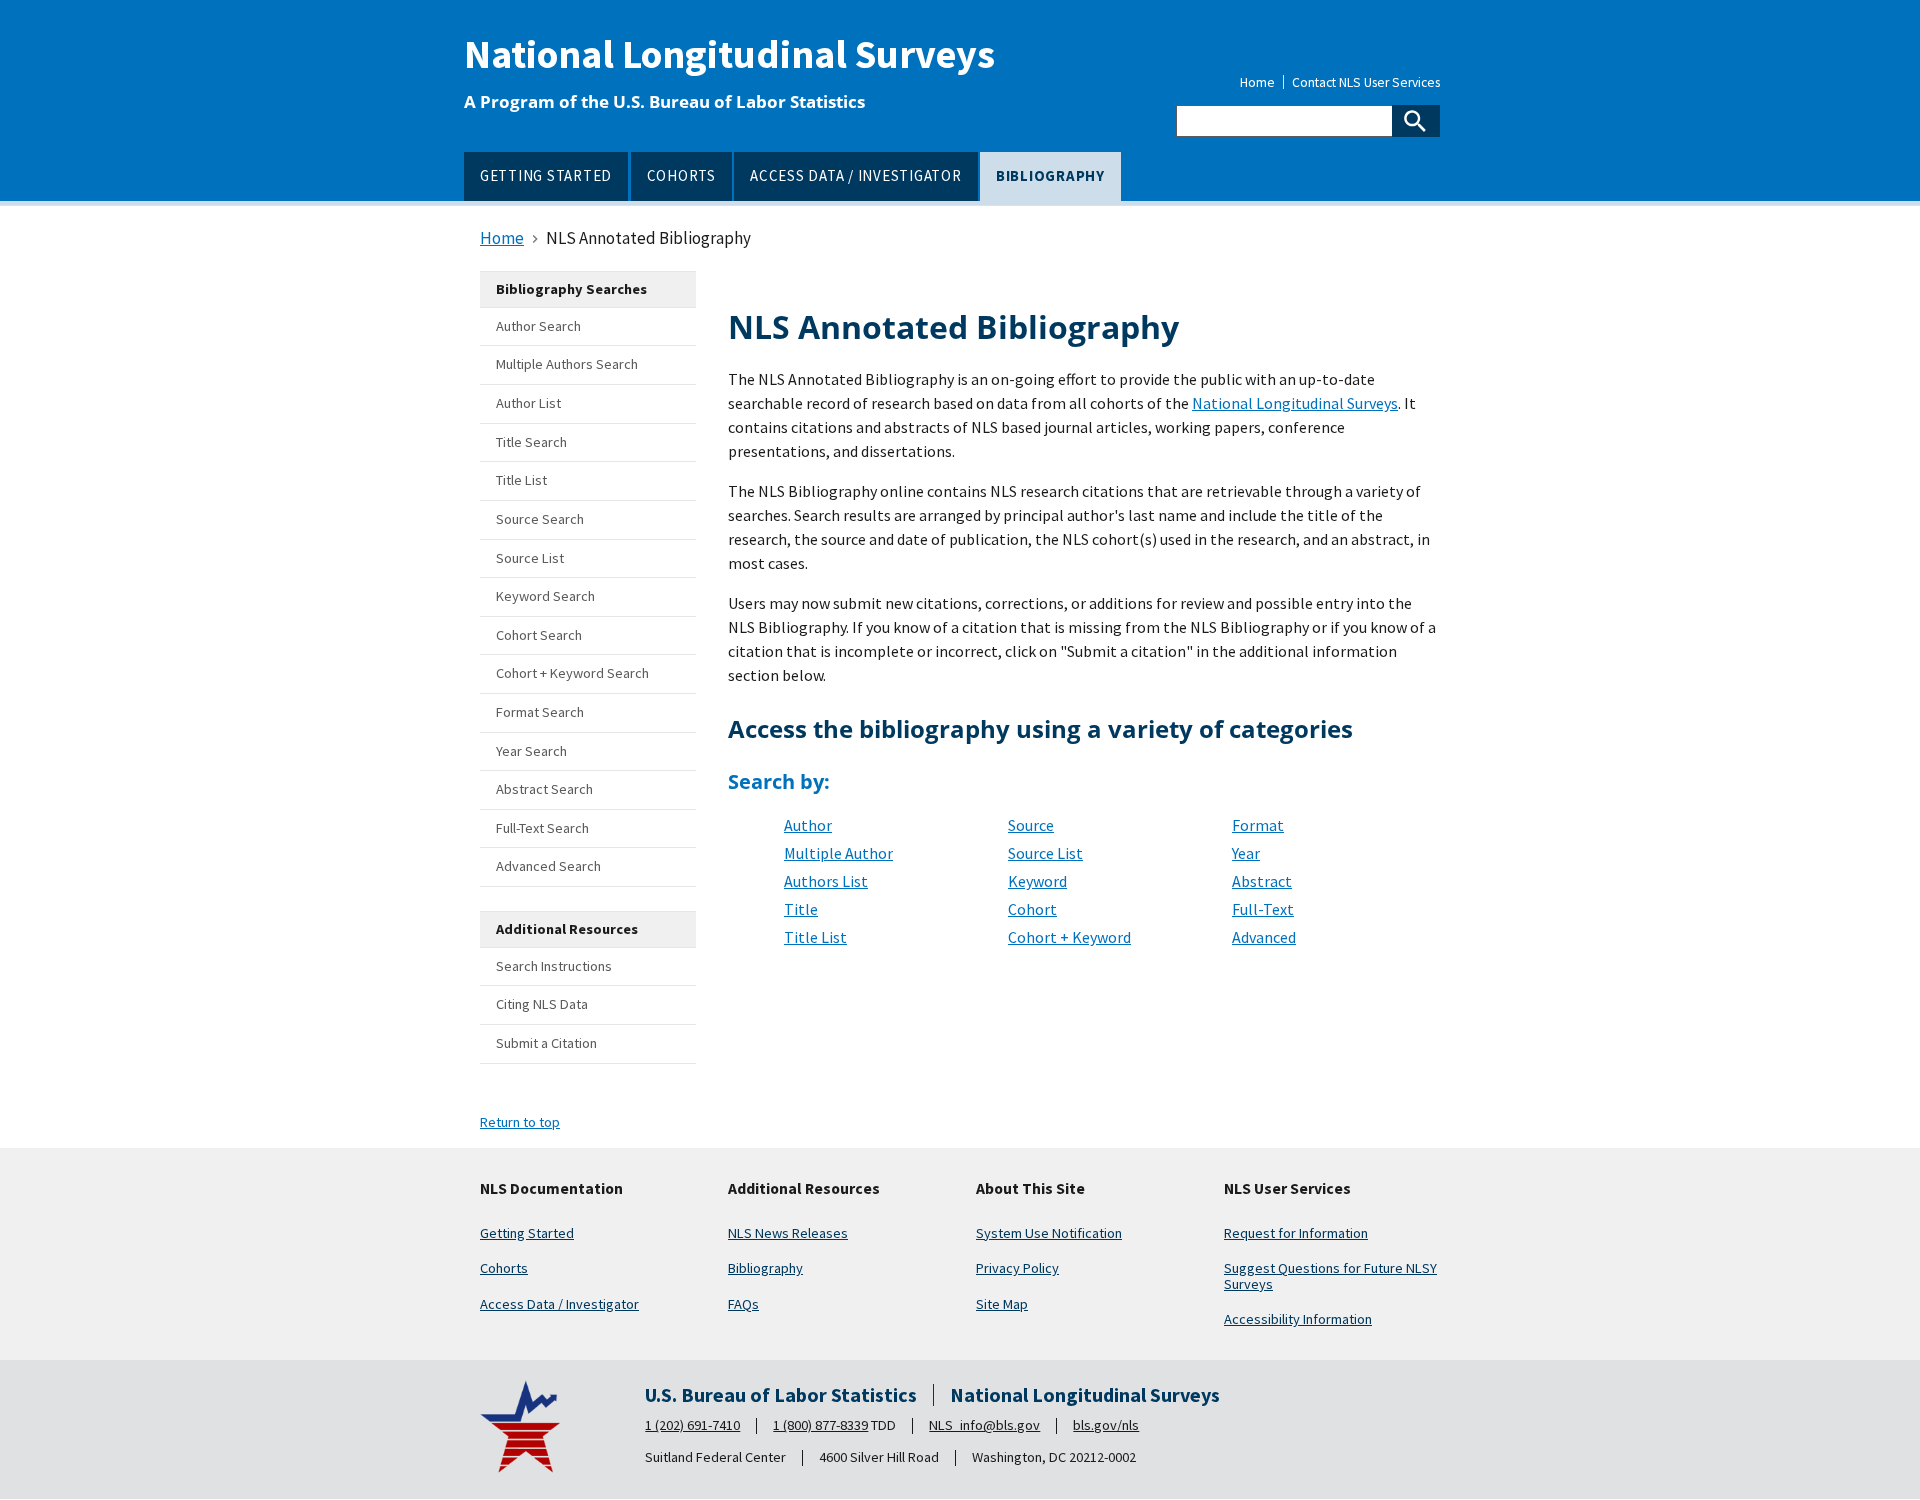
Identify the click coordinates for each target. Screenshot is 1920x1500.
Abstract (1262, 881)
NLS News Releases (788, 1233)
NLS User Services (1287, 1189)
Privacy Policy (1017, 1268)
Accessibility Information (1298, 1319)
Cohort (1032, 909)
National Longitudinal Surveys (729, 54)
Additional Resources (804, 1189)
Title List (815, 937)
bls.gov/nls (1106, 1425)
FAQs (743, 1304)
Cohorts (504, 1268)
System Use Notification (1049, 1233)
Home (1257, 83)
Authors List (826, 881)
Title (801, 909)
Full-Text (1263, 909)
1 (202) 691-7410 (692, 1425)
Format (1258, 825)
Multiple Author (838, 853)
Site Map (1002, 1304)
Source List (1045, 853)
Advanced (1264, 937)
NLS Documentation (551, 1189)
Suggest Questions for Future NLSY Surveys (1330, 1276)
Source (1031, 825)
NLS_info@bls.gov (984, 1425)
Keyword (1037, 881)
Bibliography (765, 1268)
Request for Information (1296, 1233)
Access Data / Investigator (559, 1304)
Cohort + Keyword (1069, 937)
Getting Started (527, 1233)
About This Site (1030, 1189)
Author (808, 825)
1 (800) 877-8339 (820, 1425)
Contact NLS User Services (1366, 83)
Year (1246, 853)
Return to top (520, 1122)
